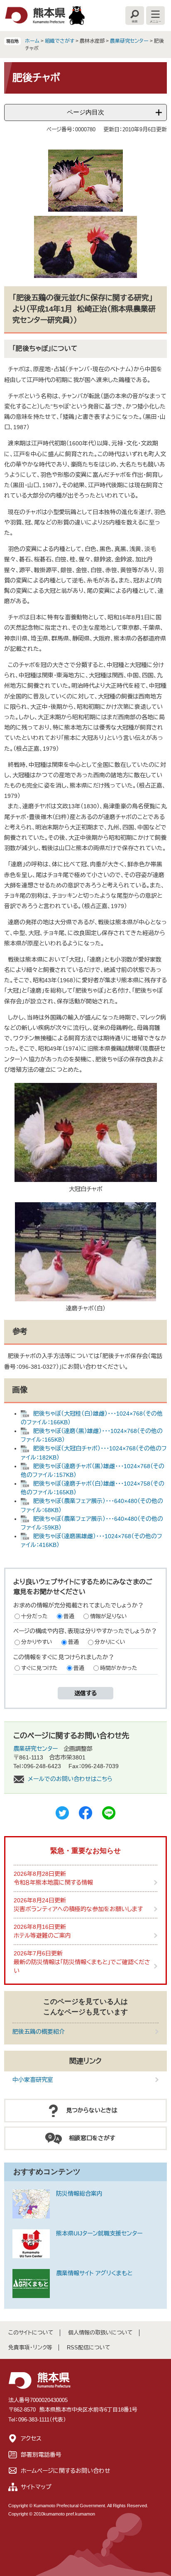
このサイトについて (31, 2333)
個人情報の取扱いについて (100, 2333)
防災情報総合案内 (79, 2194)
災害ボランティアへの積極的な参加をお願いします (78, 1909)
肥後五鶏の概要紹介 (39, 2032)
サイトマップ (36, 2487)
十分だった (34, 1616)
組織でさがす (60, 41)
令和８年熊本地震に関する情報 (53, 1882)
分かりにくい (110, 1642)
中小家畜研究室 (33, 2080)
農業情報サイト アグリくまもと (94, 2273)
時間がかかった (119, 1668)
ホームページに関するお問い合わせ (66, 2471)
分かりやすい (37, 1642)
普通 (69, 1616)
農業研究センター (129, 41)
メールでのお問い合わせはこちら (70, 1779)
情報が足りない (109, 1616)
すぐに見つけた (39, 1668)
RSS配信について (89, 2348)
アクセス (31, 2438)
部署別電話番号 (41, 2455)
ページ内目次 (85, 112)
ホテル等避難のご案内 (42, 1936)
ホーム (32, 41)
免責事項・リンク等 (30, 2348)
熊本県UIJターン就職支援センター (99, 2233)
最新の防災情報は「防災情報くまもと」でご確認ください (82, 1966)
